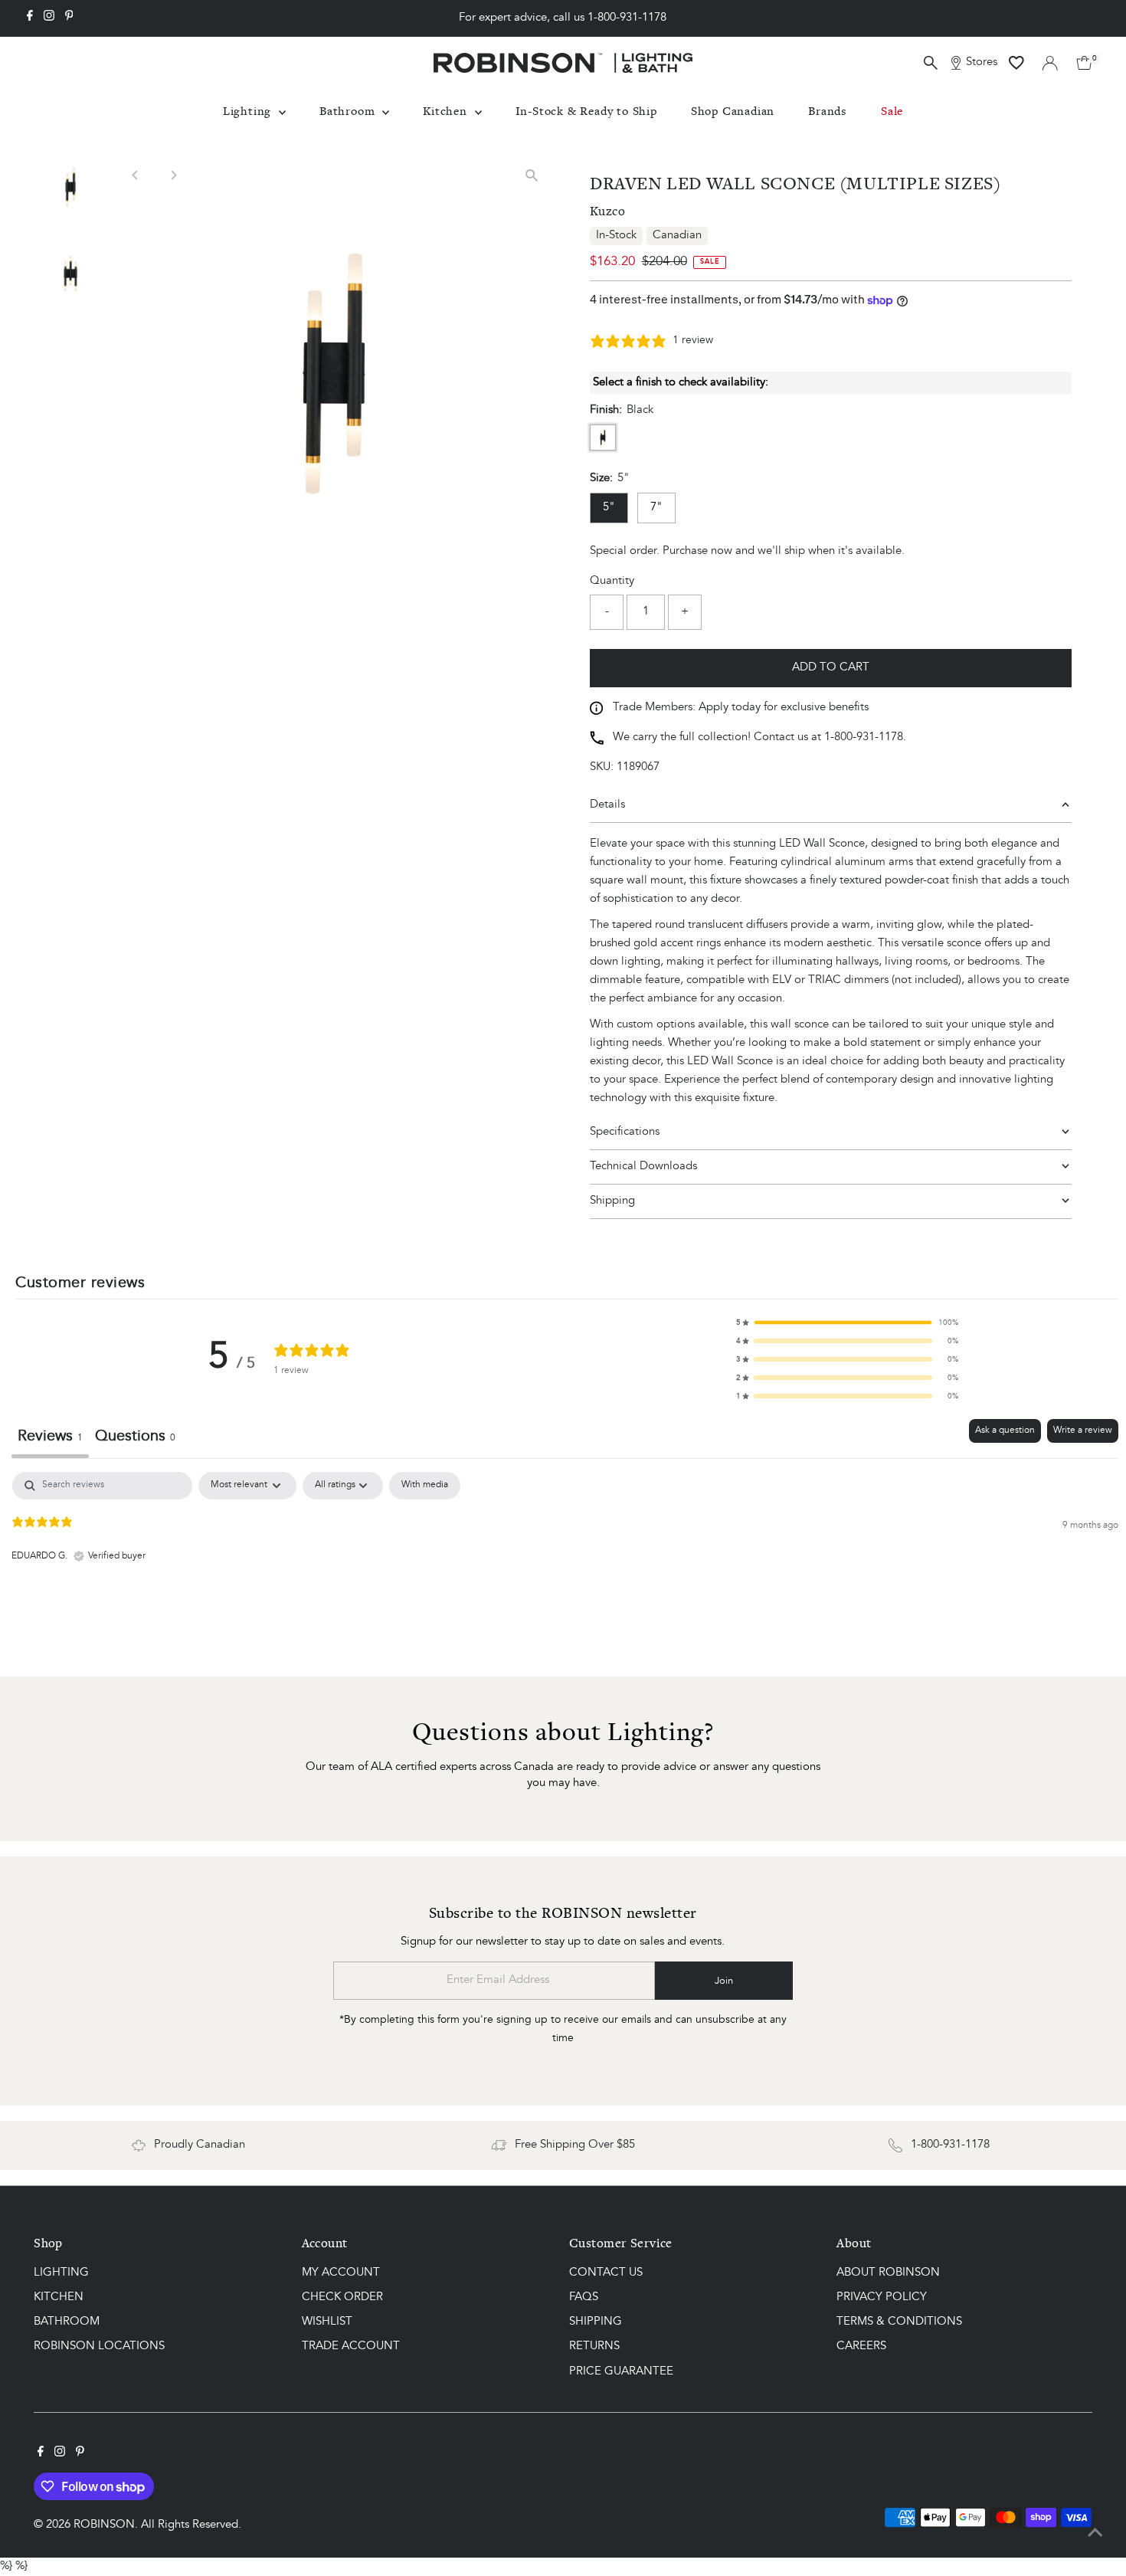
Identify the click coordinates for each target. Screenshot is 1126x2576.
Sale (892, 111)
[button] (847, 1322)
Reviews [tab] (50, 1437)
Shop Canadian (733, 111)
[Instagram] (49, 18)
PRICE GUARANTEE (621, 2372)
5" (609, 508)
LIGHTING (61, 2273)
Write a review (1083, 1431)
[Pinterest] (69, 18)
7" (656, 508)
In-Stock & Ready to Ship (586, 111)
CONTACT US (606, 2273)
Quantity (612, 581)
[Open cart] (1084, 63)
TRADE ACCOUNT (351, 2347)
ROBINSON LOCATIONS (99, 2347)
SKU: (602, 767)
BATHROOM (67, 2322)
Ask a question (1005, 1431)
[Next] (173, 175)
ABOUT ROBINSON (888, 2273)
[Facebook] (30, 18)
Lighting (249, 111)
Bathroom (349, 111)
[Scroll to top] (1095, 2534)
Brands (828, 111)
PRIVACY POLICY (882, 2297)
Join (724, 1981)
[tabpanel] (565, 1570)
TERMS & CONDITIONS (899, 2322)
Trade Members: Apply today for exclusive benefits (741, 708)
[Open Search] (931, 63)
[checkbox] (425, 1486)
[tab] (135, 1439)
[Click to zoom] (532, 175)
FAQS (584, 2297)
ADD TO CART (831, 668)
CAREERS (861, 2347)
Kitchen (447, 111)
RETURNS (594, 2347)
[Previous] (135, 175)
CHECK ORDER (342, 2297)
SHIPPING (596, 2322)
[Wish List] (1016, 63)
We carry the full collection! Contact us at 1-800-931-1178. (759, 737)
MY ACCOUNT (341, 2273)
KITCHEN (59, 2297)
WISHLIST (327, 2322)
